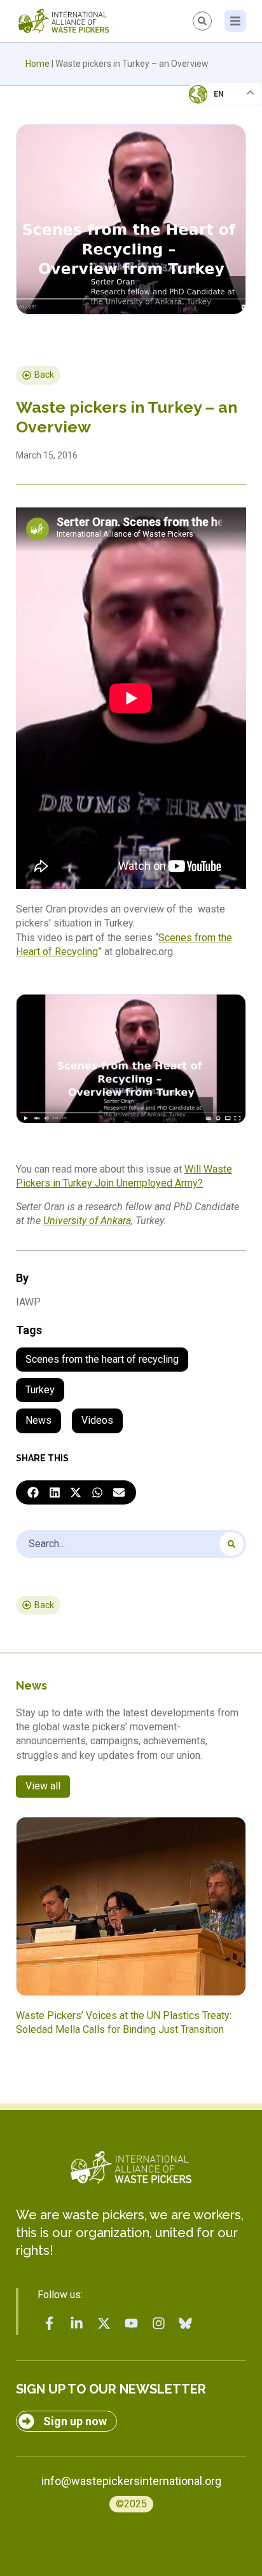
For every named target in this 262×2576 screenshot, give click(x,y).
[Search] (231, 1544)
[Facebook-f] (50, 2323)
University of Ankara (87, 1221)
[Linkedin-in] (77, 2323)
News (38, 1420)
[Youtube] (131, 2323)
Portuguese (221, 156)
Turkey (40, 1390)
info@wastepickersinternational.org (131, 2481)
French (211, 106)
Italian (210, 131)
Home (38, 64)
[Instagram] (158, 2323)
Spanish (211, 182)
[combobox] (131, 1544)
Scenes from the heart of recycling (102, 1359)
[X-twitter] (104, 2323)
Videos (97, 1420)
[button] (33, 1492)
